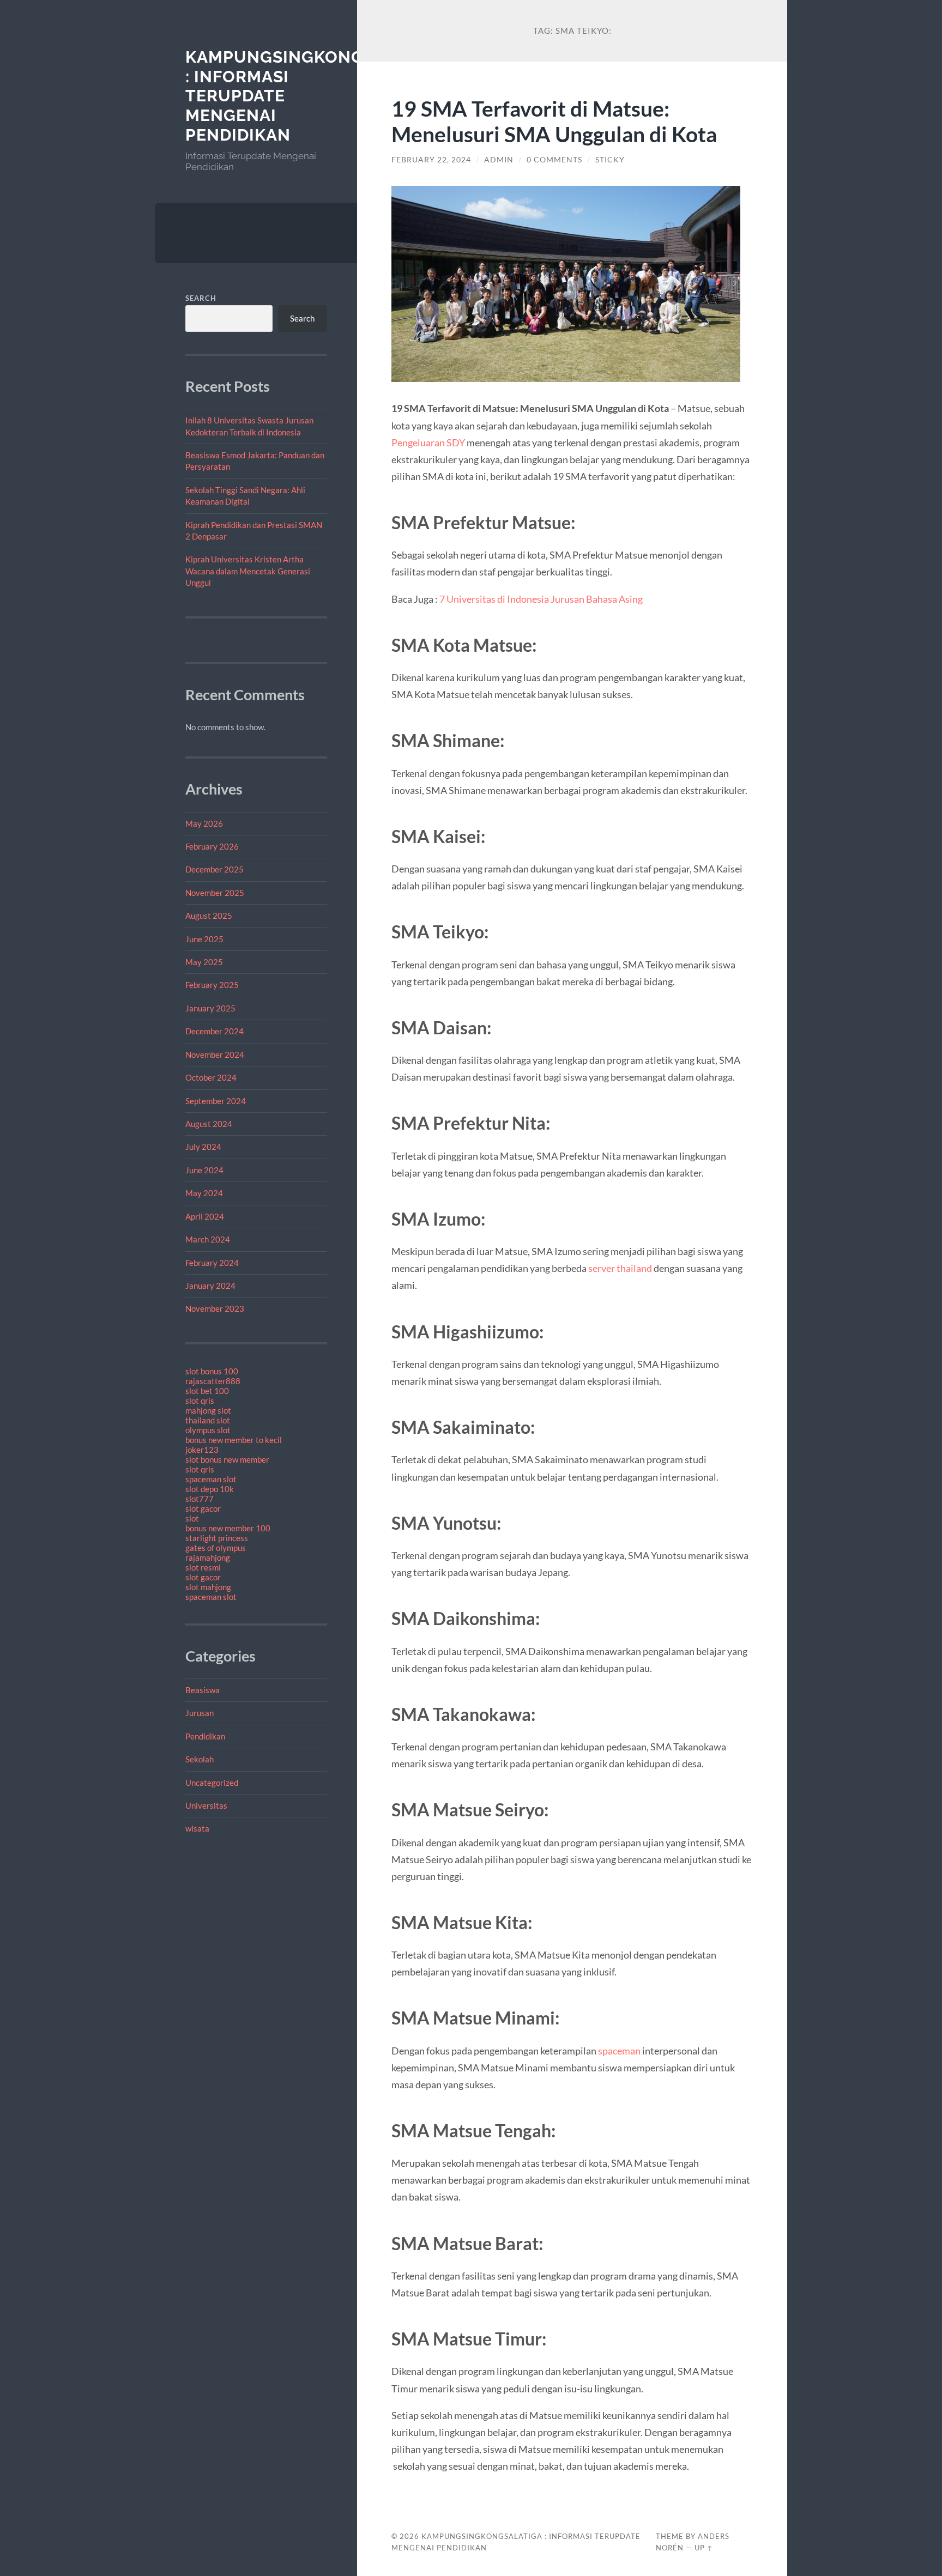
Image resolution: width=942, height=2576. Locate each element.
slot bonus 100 (212, 1371)
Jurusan (200, 1713)
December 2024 (215, 1031)
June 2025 (204, 939)
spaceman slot (211, 1479)
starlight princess (217, 1538)
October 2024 (211, 1077)
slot (192, 1518)
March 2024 (208, 1239)
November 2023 (215, 1308)
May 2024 (204, 1193)
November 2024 (215, 1054)
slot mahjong (208, 1587)
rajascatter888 (213, 1381)
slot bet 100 (207, 1391)
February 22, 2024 (431, 160)
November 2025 (215, 893)
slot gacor (203, 1508)
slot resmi (203, 1567)
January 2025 (210, 1008)
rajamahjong (208, 1557)
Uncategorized (212, 1783)
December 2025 (215, 869)
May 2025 (204, 962)
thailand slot (208, 1420)
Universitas (206, 1805)
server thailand (620, 1268)
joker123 (202, 1450)
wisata (197, 1828)
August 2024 (209, 1124)
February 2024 (212, 1263)
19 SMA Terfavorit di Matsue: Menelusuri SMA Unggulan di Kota (554, 121)
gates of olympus (216, 1548)
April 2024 (205, 1216)
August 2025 (209, 916)
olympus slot (208, 1430)
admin (499, 160)
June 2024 (204, 1170)
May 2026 (204, 823)
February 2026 (212, 846)
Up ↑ (704, 2548)
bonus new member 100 (228, 1528)
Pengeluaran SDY (428, 443)
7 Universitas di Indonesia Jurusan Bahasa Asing (541, 599)
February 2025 (212, 985)
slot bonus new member (227, 1459)
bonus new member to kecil (234, 1440)
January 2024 (210, 1286)
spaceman (619, 2051)
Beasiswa (203, 1690)
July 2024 (203, 1147)
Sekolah (200, 1759)
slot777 (200, 1499)
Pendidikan (205, 1736)
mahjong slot (208, 1410)
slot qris (200, 1401)
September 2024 (216, 1101)
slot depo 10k (210, 1489)
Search (201, 298)
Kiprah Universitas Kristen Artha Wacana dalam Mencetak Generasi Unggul (248, 571)
